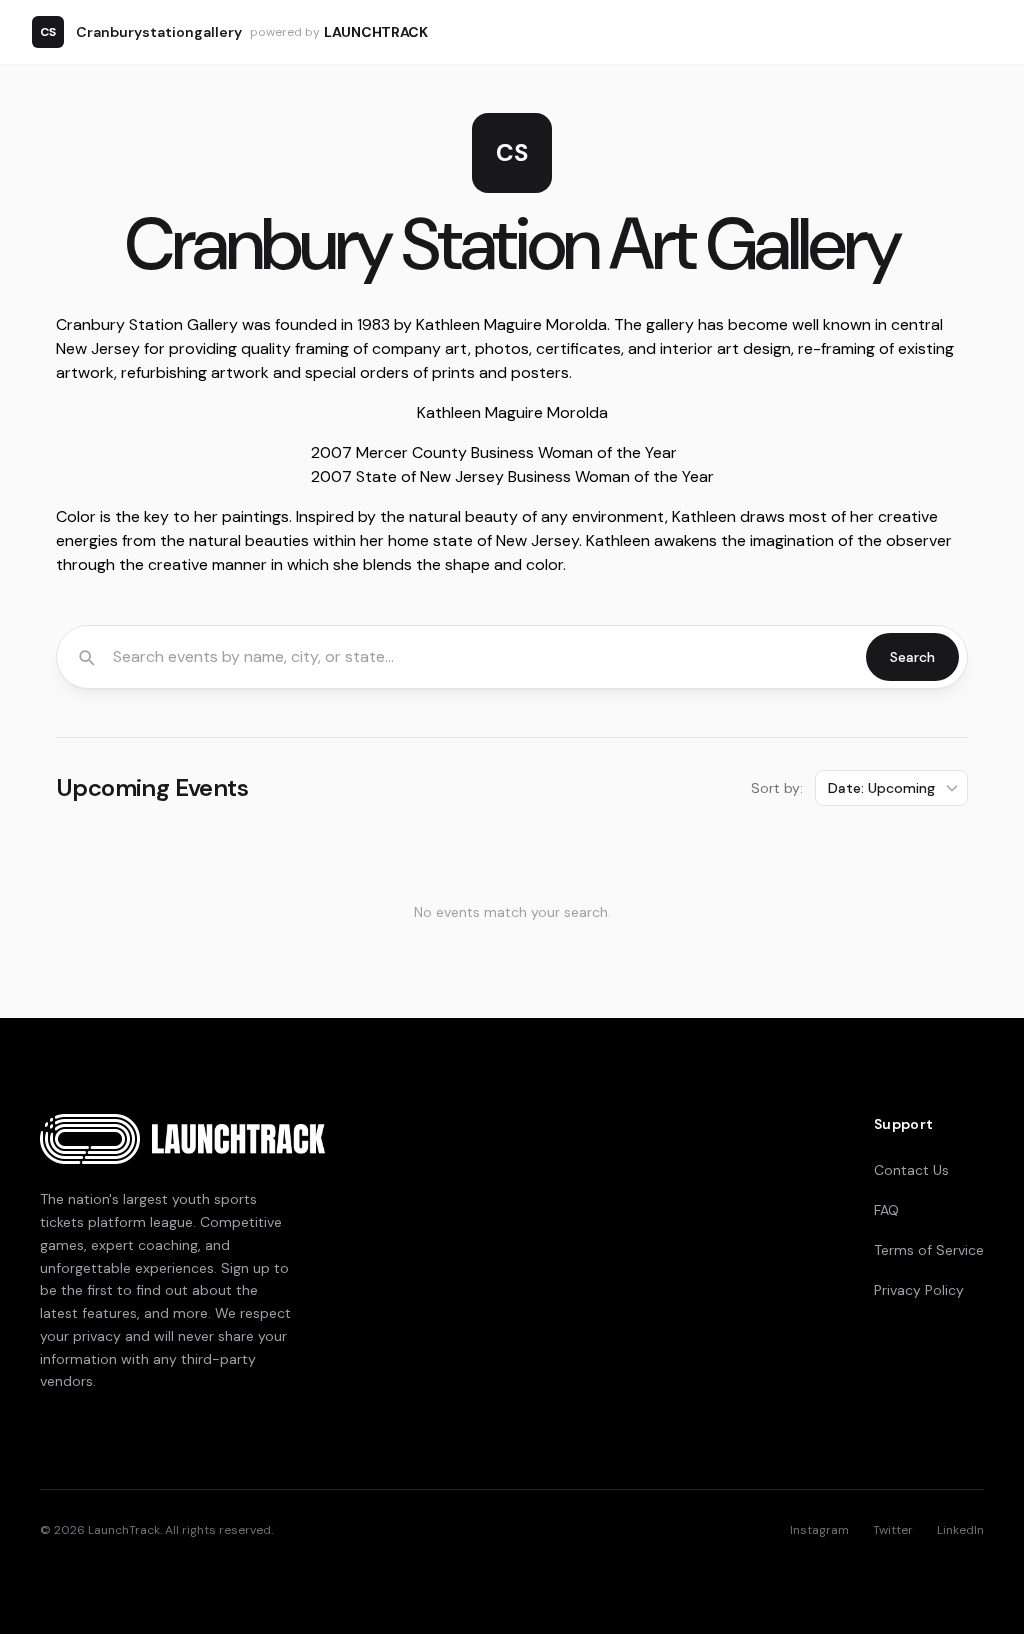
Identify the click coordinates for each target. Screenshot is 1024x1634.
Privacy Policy (919, 1290)
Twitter (893, 1530)
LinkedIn (960, 1530)
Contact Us (911, 1170)
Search (912, 657)
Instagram (819, 1530)
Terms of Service (929, 1250)
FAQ (886, 1210)
